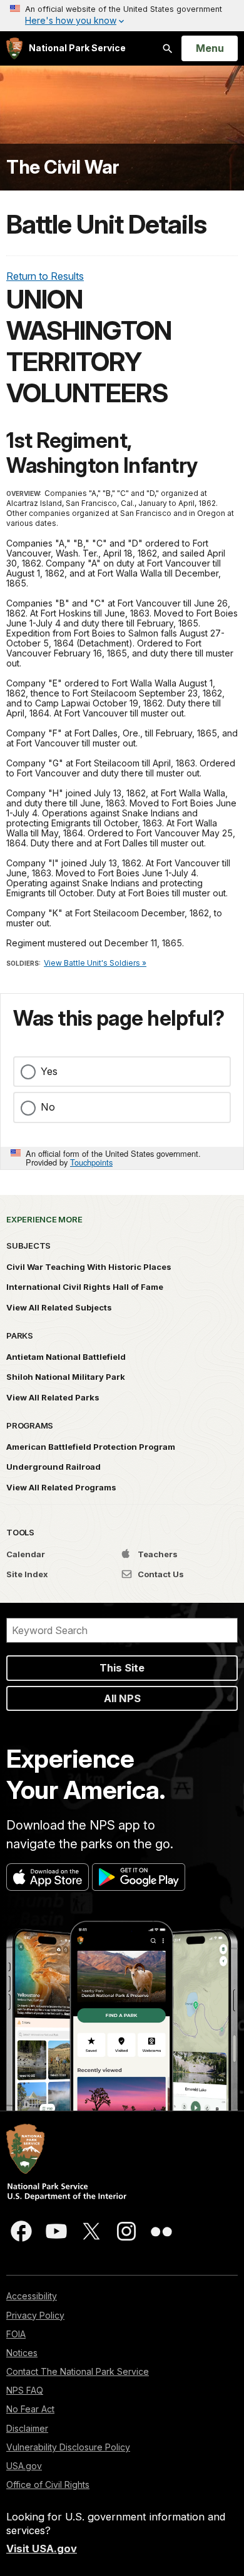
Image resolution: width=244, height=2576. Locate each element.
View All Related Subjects (59, 1307)
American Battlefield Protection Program (91, 1447)
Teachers (157, 1554)
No (48, 1107)
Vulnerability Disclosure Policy (68, 2447)
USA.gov (24, 2466)
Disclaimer (27, 2428)
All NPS (122, 1698)
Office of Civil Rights (48, 2484)
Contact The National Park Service (78, 2371)
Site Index (27, 1574)
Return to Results (45, 276)
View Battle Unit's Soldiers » (95, 963)
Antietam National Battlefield (66, 1357)
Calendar (26, 1554)
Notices (22, 2353)
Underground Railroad (53, 1467)
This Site (122, 1668)
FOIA (16, 2334)
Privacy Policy (35, 2315)
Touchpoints (91, 1162)
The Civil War (63, 167)
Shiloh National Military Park (66, 1377)
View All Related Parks (53, 1397)
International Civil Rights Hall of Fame (85, 1287)
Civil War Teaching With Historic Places (89, 1267)
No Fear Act (30, 2409)
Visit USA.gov (42, 2549)
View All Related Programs (61, 1487)
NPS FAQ (25, 2390)
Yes (49, 1071)
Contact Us (160, 1574)
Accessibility (32, 2296)
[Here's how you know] (122, 16)
